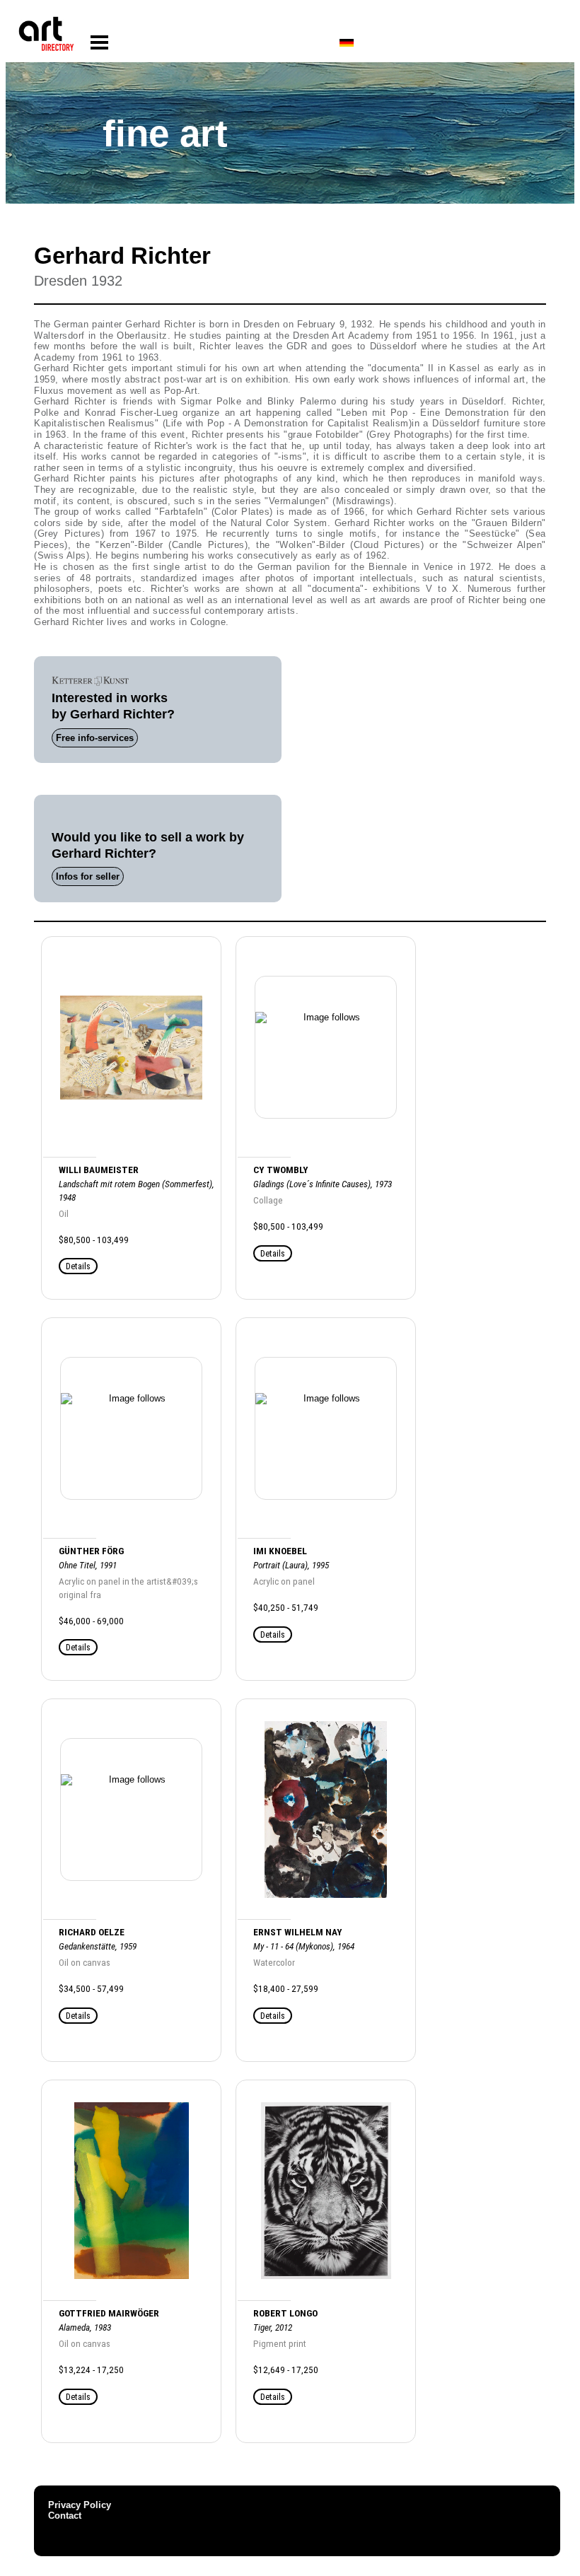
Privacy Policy (80, 2505)
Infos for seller (88, 876)
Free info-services (95, 738)
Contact (65, 2516)
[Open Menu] (99, 43)
